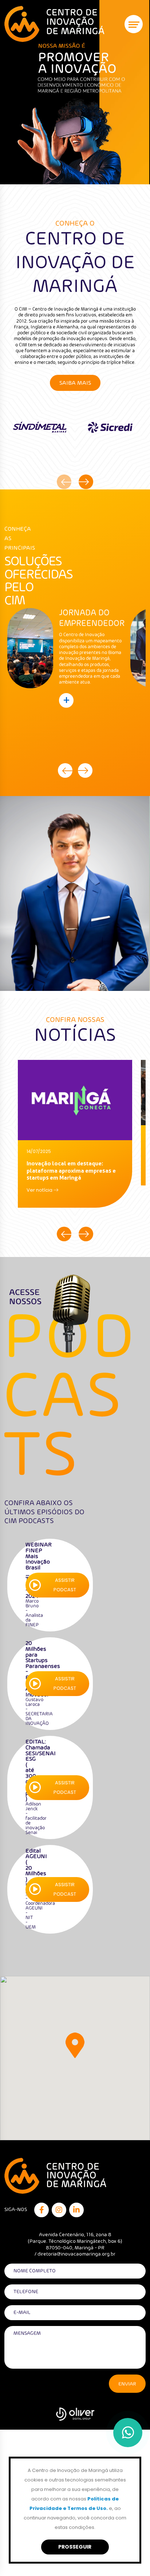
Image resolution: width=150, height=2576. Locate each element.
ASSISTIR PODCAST (65, 1585)
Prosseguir (75, 2547)
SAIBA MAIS (75, 383)
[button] (75, 2045)
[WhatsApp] (128, 2433)
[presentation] (64, 482)
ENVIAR (127, 2384)
